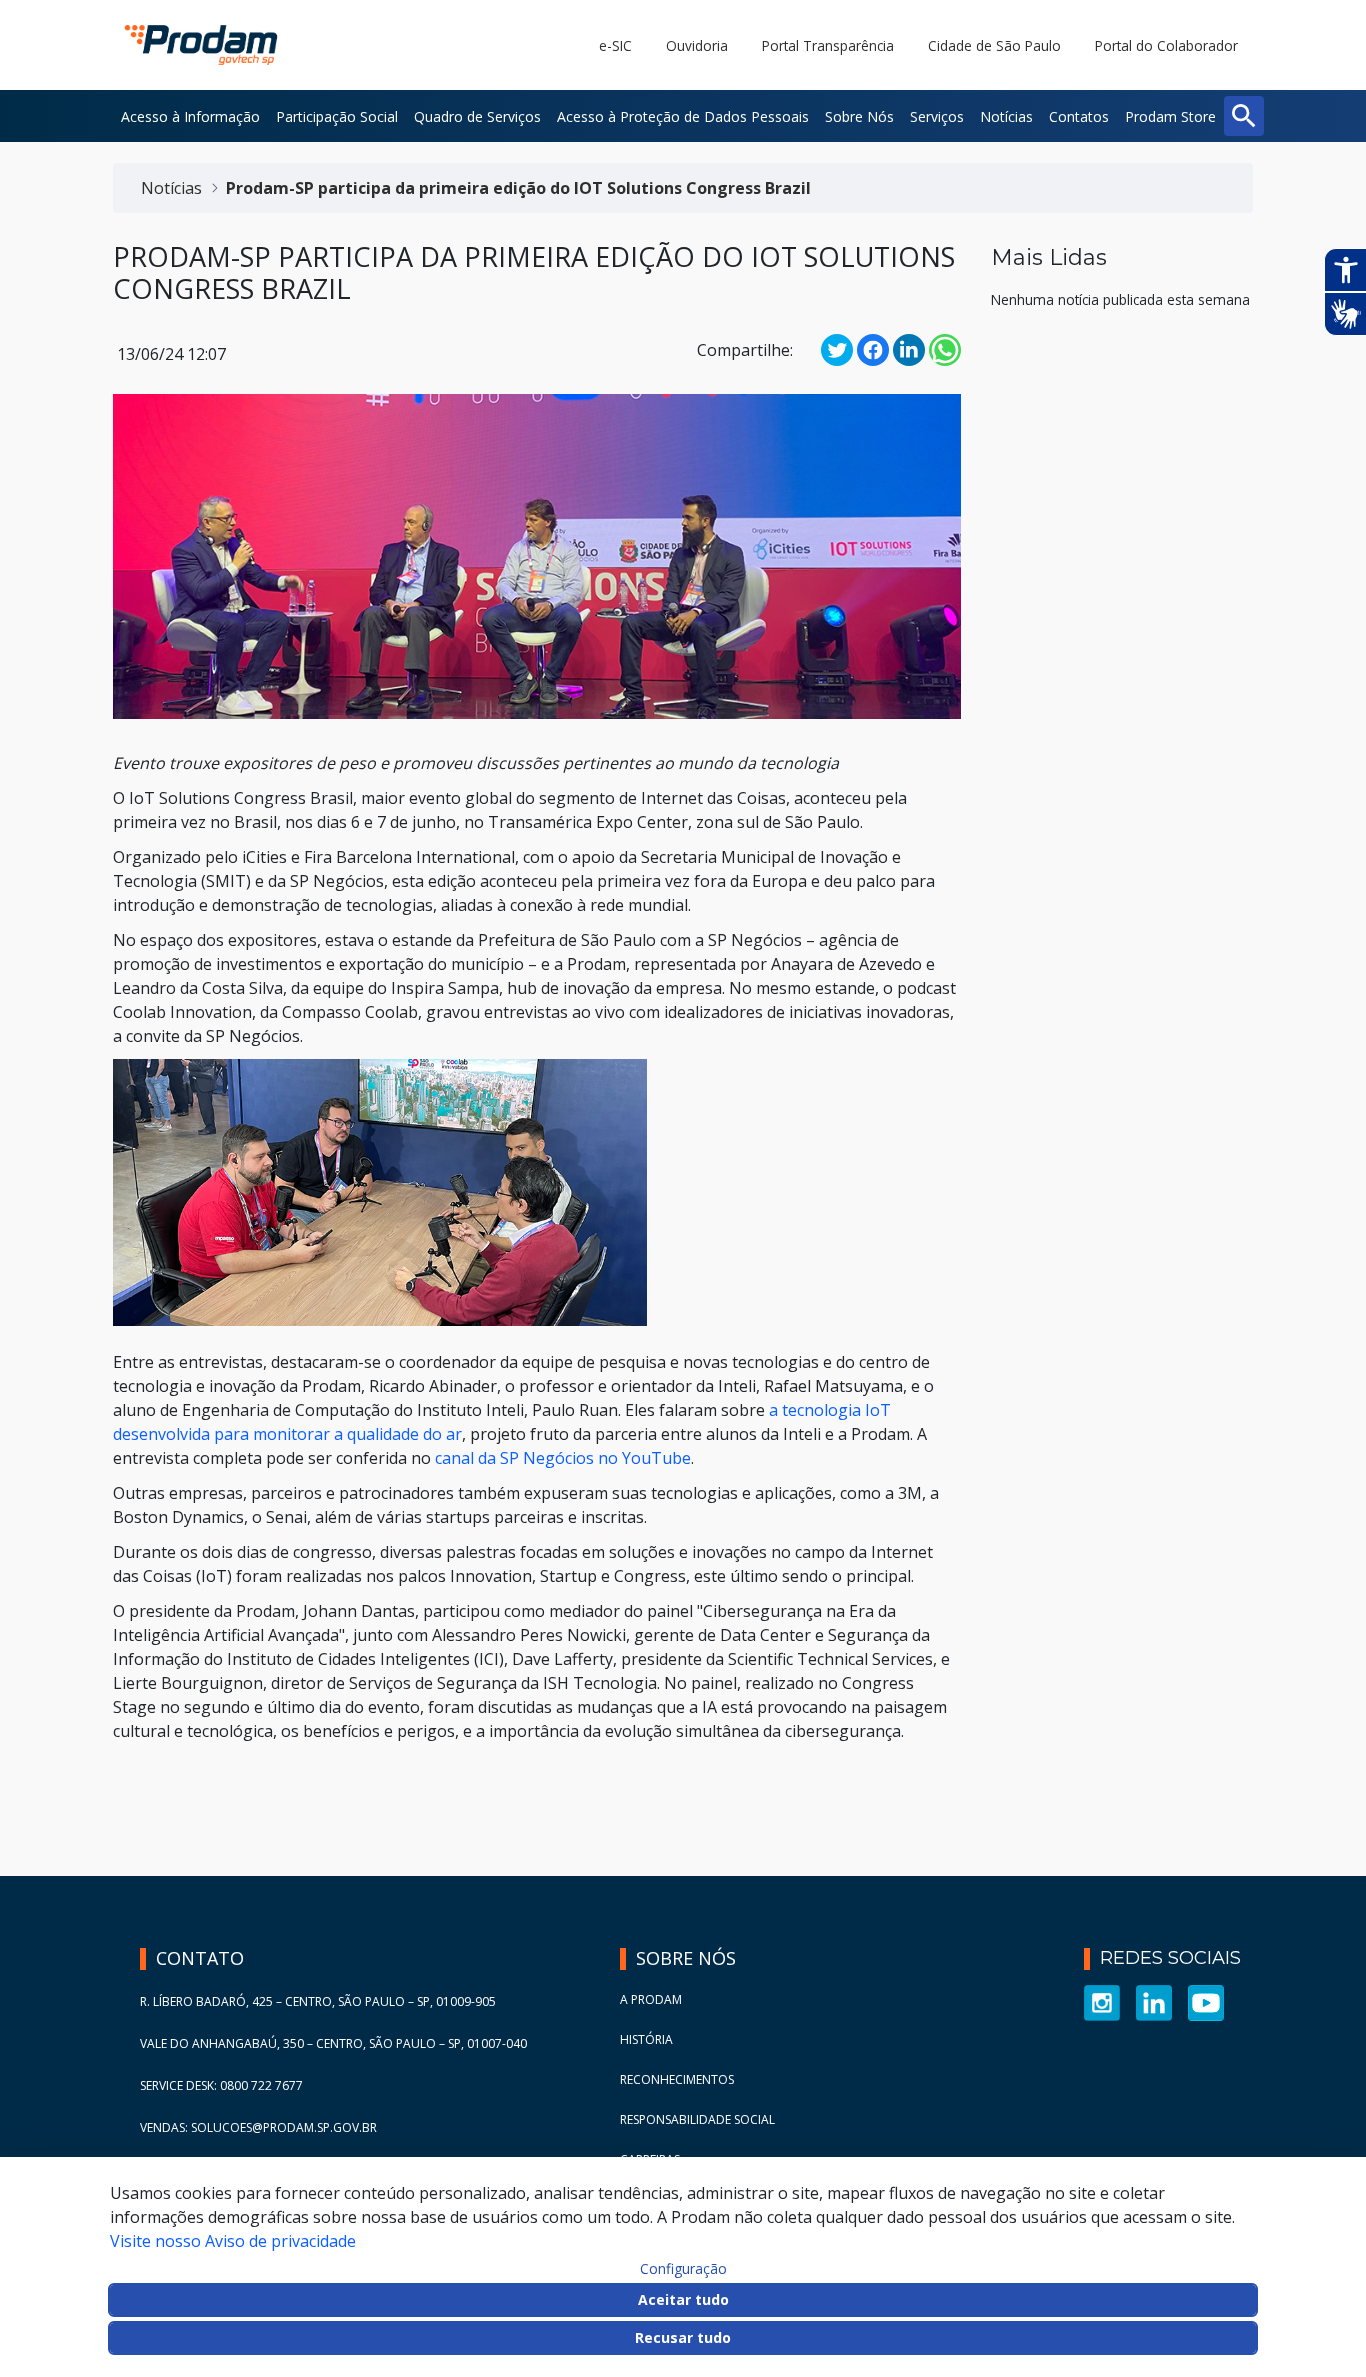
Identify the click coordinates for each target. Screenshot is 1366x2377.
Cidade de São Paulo (994, 45)
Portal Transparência (828, 45)
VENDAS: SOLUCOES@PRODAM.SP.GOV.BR (258, 2127)
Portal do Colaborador (1166, 45)
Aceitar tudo (683, 2299)
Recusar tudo (683, 2337)
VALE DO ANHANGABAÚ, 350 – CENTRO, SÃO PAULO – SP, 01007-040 (333, 2043)
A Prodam (651, 1999)
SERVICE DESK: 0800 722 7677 (221, 2085)
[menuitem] (190, 116)
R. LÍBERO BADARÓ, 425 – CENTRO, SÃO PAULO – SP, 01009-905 (318, 2001)
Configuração (683, 2269)
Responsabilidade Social (697, 2119)
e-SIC (615, 45)
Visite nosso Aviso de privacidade (233, 2241)
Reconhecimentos (677, 2079)
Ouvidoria (697, 45)
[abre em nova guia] (1102, 2001)
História (646, 2039)
